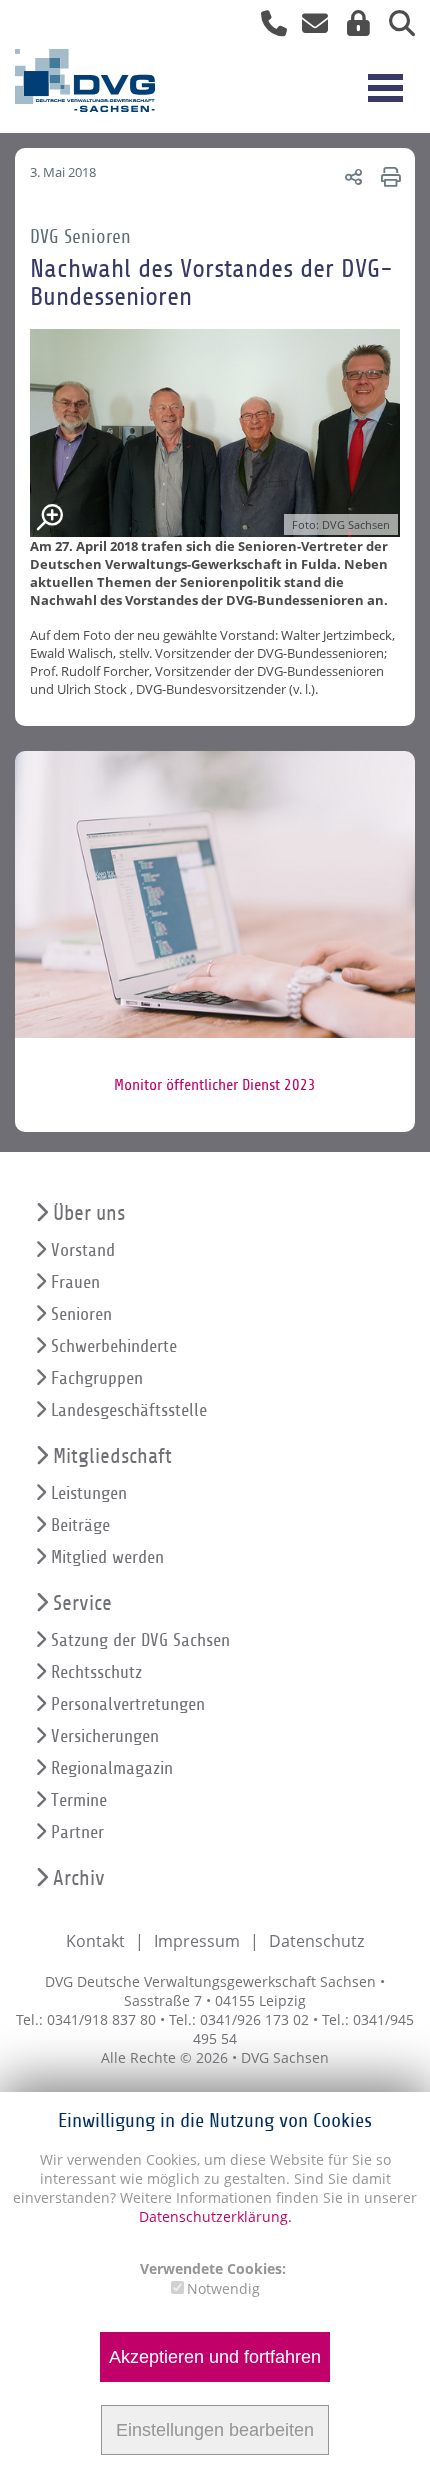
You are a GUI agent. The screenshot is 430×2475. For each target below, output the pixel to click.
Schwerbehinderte (114, 1346)
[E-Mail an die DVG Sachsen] (309, 27)
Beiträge (80, 1525)
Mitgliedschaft (112, 1456)
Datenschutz (316, 1941)
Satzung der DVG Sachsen (140, 1640)
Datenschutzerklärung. (215, 2216)
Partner (77, 1832)
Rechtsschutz (96, 1672)
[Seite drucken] (388, 176)
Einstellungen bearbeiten (215, 2430)
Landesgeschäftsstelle (129, 1410)
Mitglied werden (107, 1557)
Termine (79, 1800)
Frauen (75, 1282)
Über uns (89, 1213)
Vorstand (83, 1250)
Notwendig (223, 2288)
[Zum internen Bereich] (353, 27)
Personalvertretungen (128, 1704)
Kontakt (95, 1941)
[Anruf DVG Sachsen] (266, 27)
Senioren (81, 1314)
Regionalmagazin (112, 1768)
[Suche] (394, 27)
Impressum (197, 1941)
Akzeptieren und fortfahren (215, 2357)
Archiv (79, 1878)
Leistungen (89, 1493)
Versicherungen (105, 1736)
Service (82, 1603)
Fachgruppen (97, 1378)
